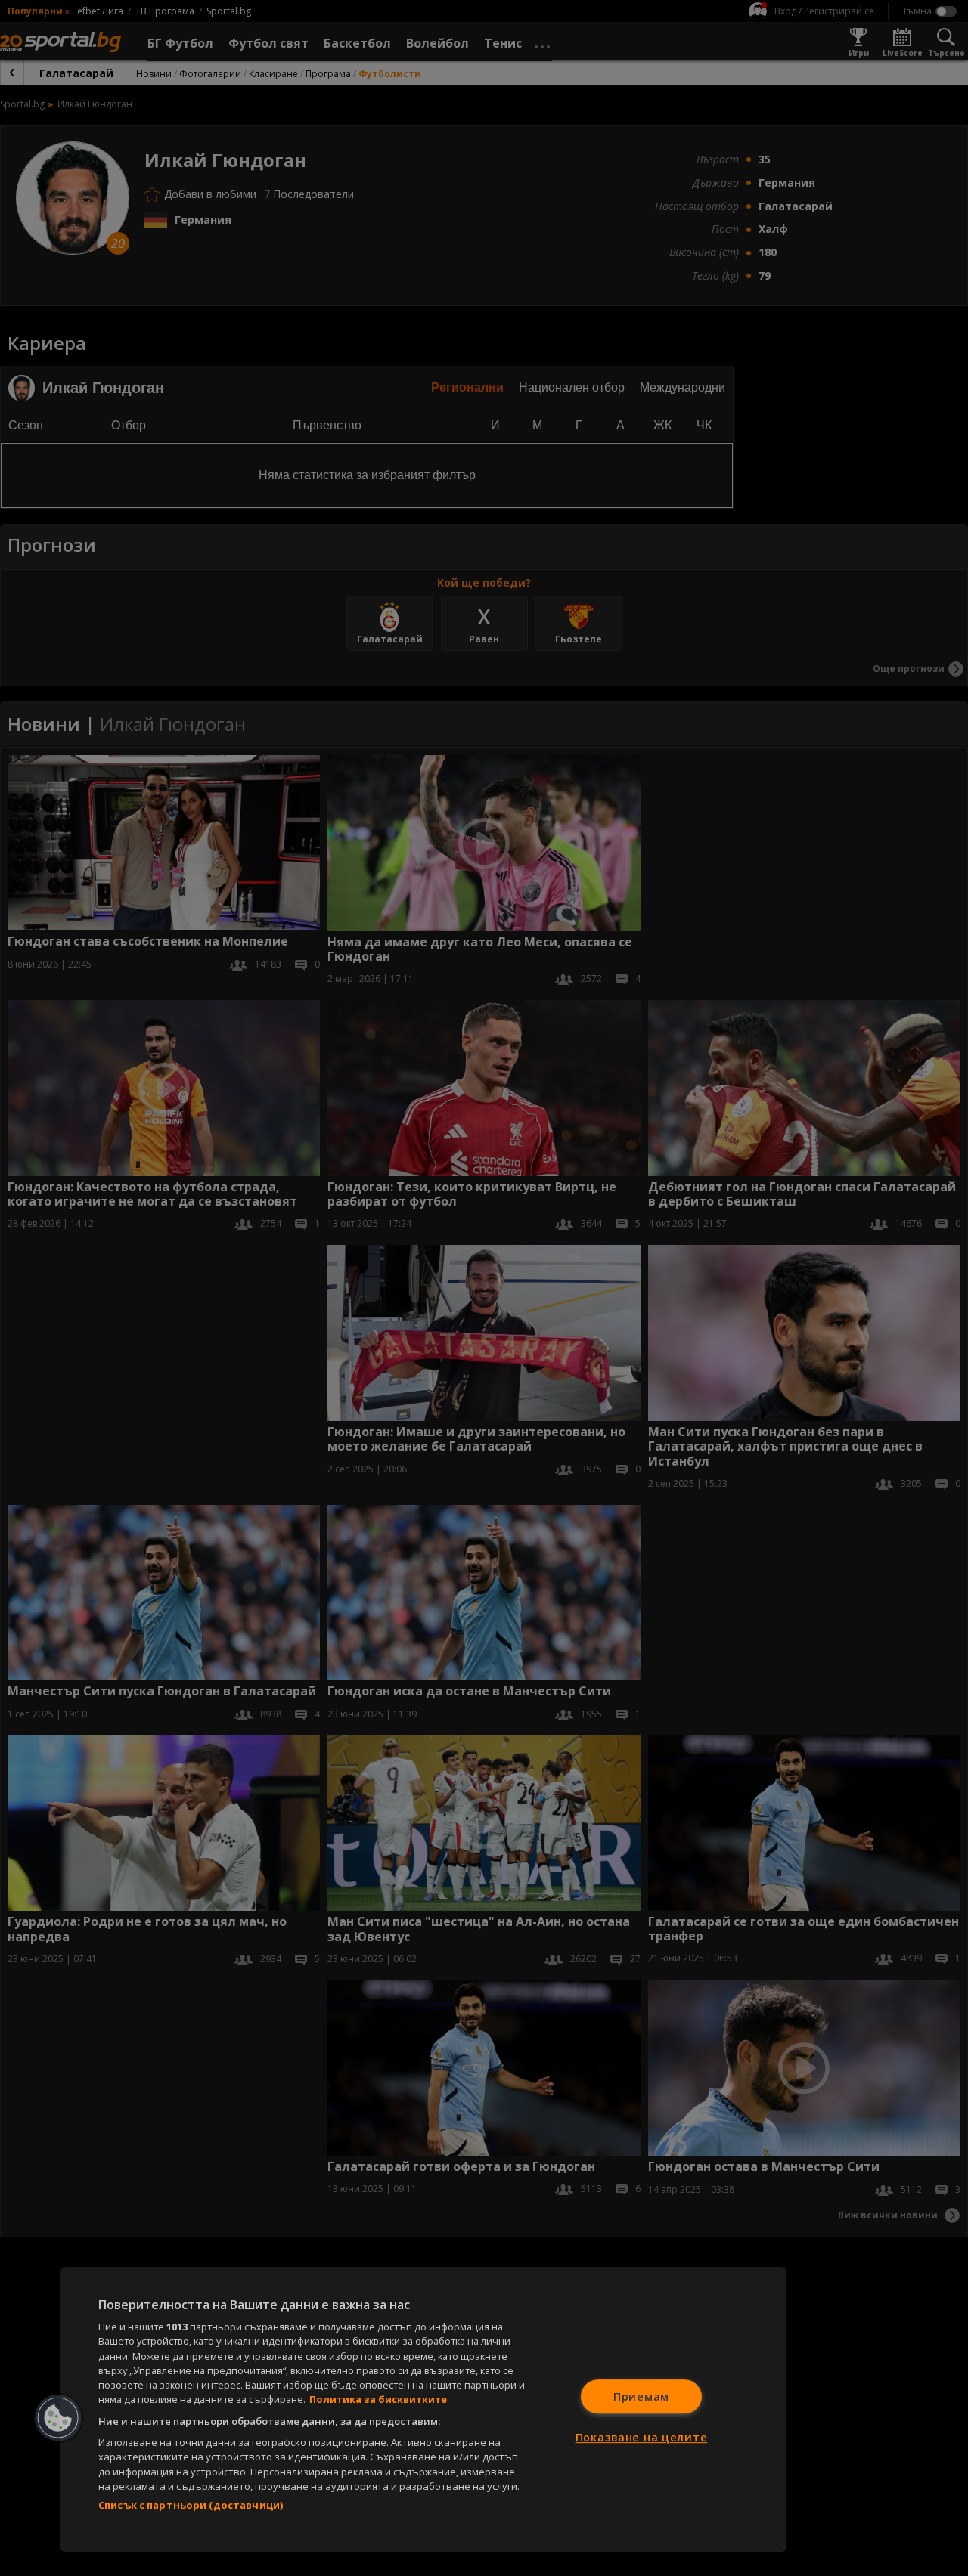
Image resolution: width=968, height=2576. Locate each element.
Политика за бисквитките (378, 2399)
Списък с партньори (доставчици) (191, 2505)
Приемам (641, 2396)
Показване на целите (642, 2437)
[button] (58, 2418)
